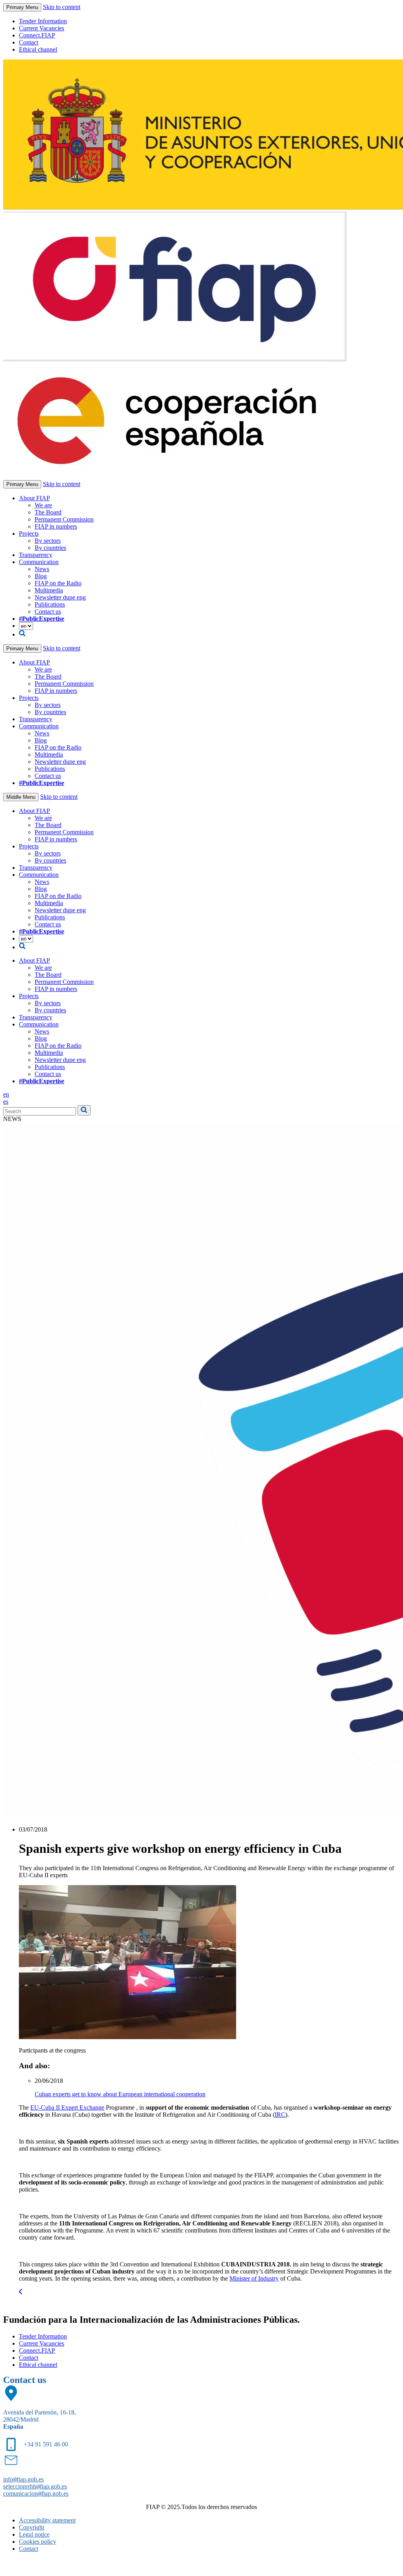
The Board (48, 512)
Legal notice (34, 2534)
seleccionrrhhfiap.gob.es (35, 2486)
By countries (50, 548)
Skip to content (62, 7)
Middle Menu (21, 797)
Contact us (48, 612)
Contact (29, 42)
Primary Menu (22, 7)
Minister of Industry (254, 2278)
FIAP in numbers (56, 526)
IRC (280, 2115)
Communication (39, 562)
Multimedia (49, 590)
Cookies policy (38, 2542)
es (6, 1101)
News (42, 569)
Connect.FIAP (37, 35)
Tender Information (43, 21)
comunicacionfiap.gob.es (36, 2493)
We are (43, 505)
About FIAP (34, 498)
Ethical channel (38, 49)
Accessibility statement (47, 2520)
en (6, 1094)
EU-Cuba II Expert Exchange (67, 2107)
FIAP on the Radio (58, 583)
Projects (29, 534)
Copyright (31, 2527)
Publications (50, 604)
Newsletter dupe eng (60, 597)
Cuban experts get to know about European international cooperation (120, 2094)
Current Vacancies (42, 28)
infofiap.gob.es (23, 2479)
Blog (41, 576)
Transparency (36, 555)
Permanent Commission (64, 519)
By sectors (48, 541)
